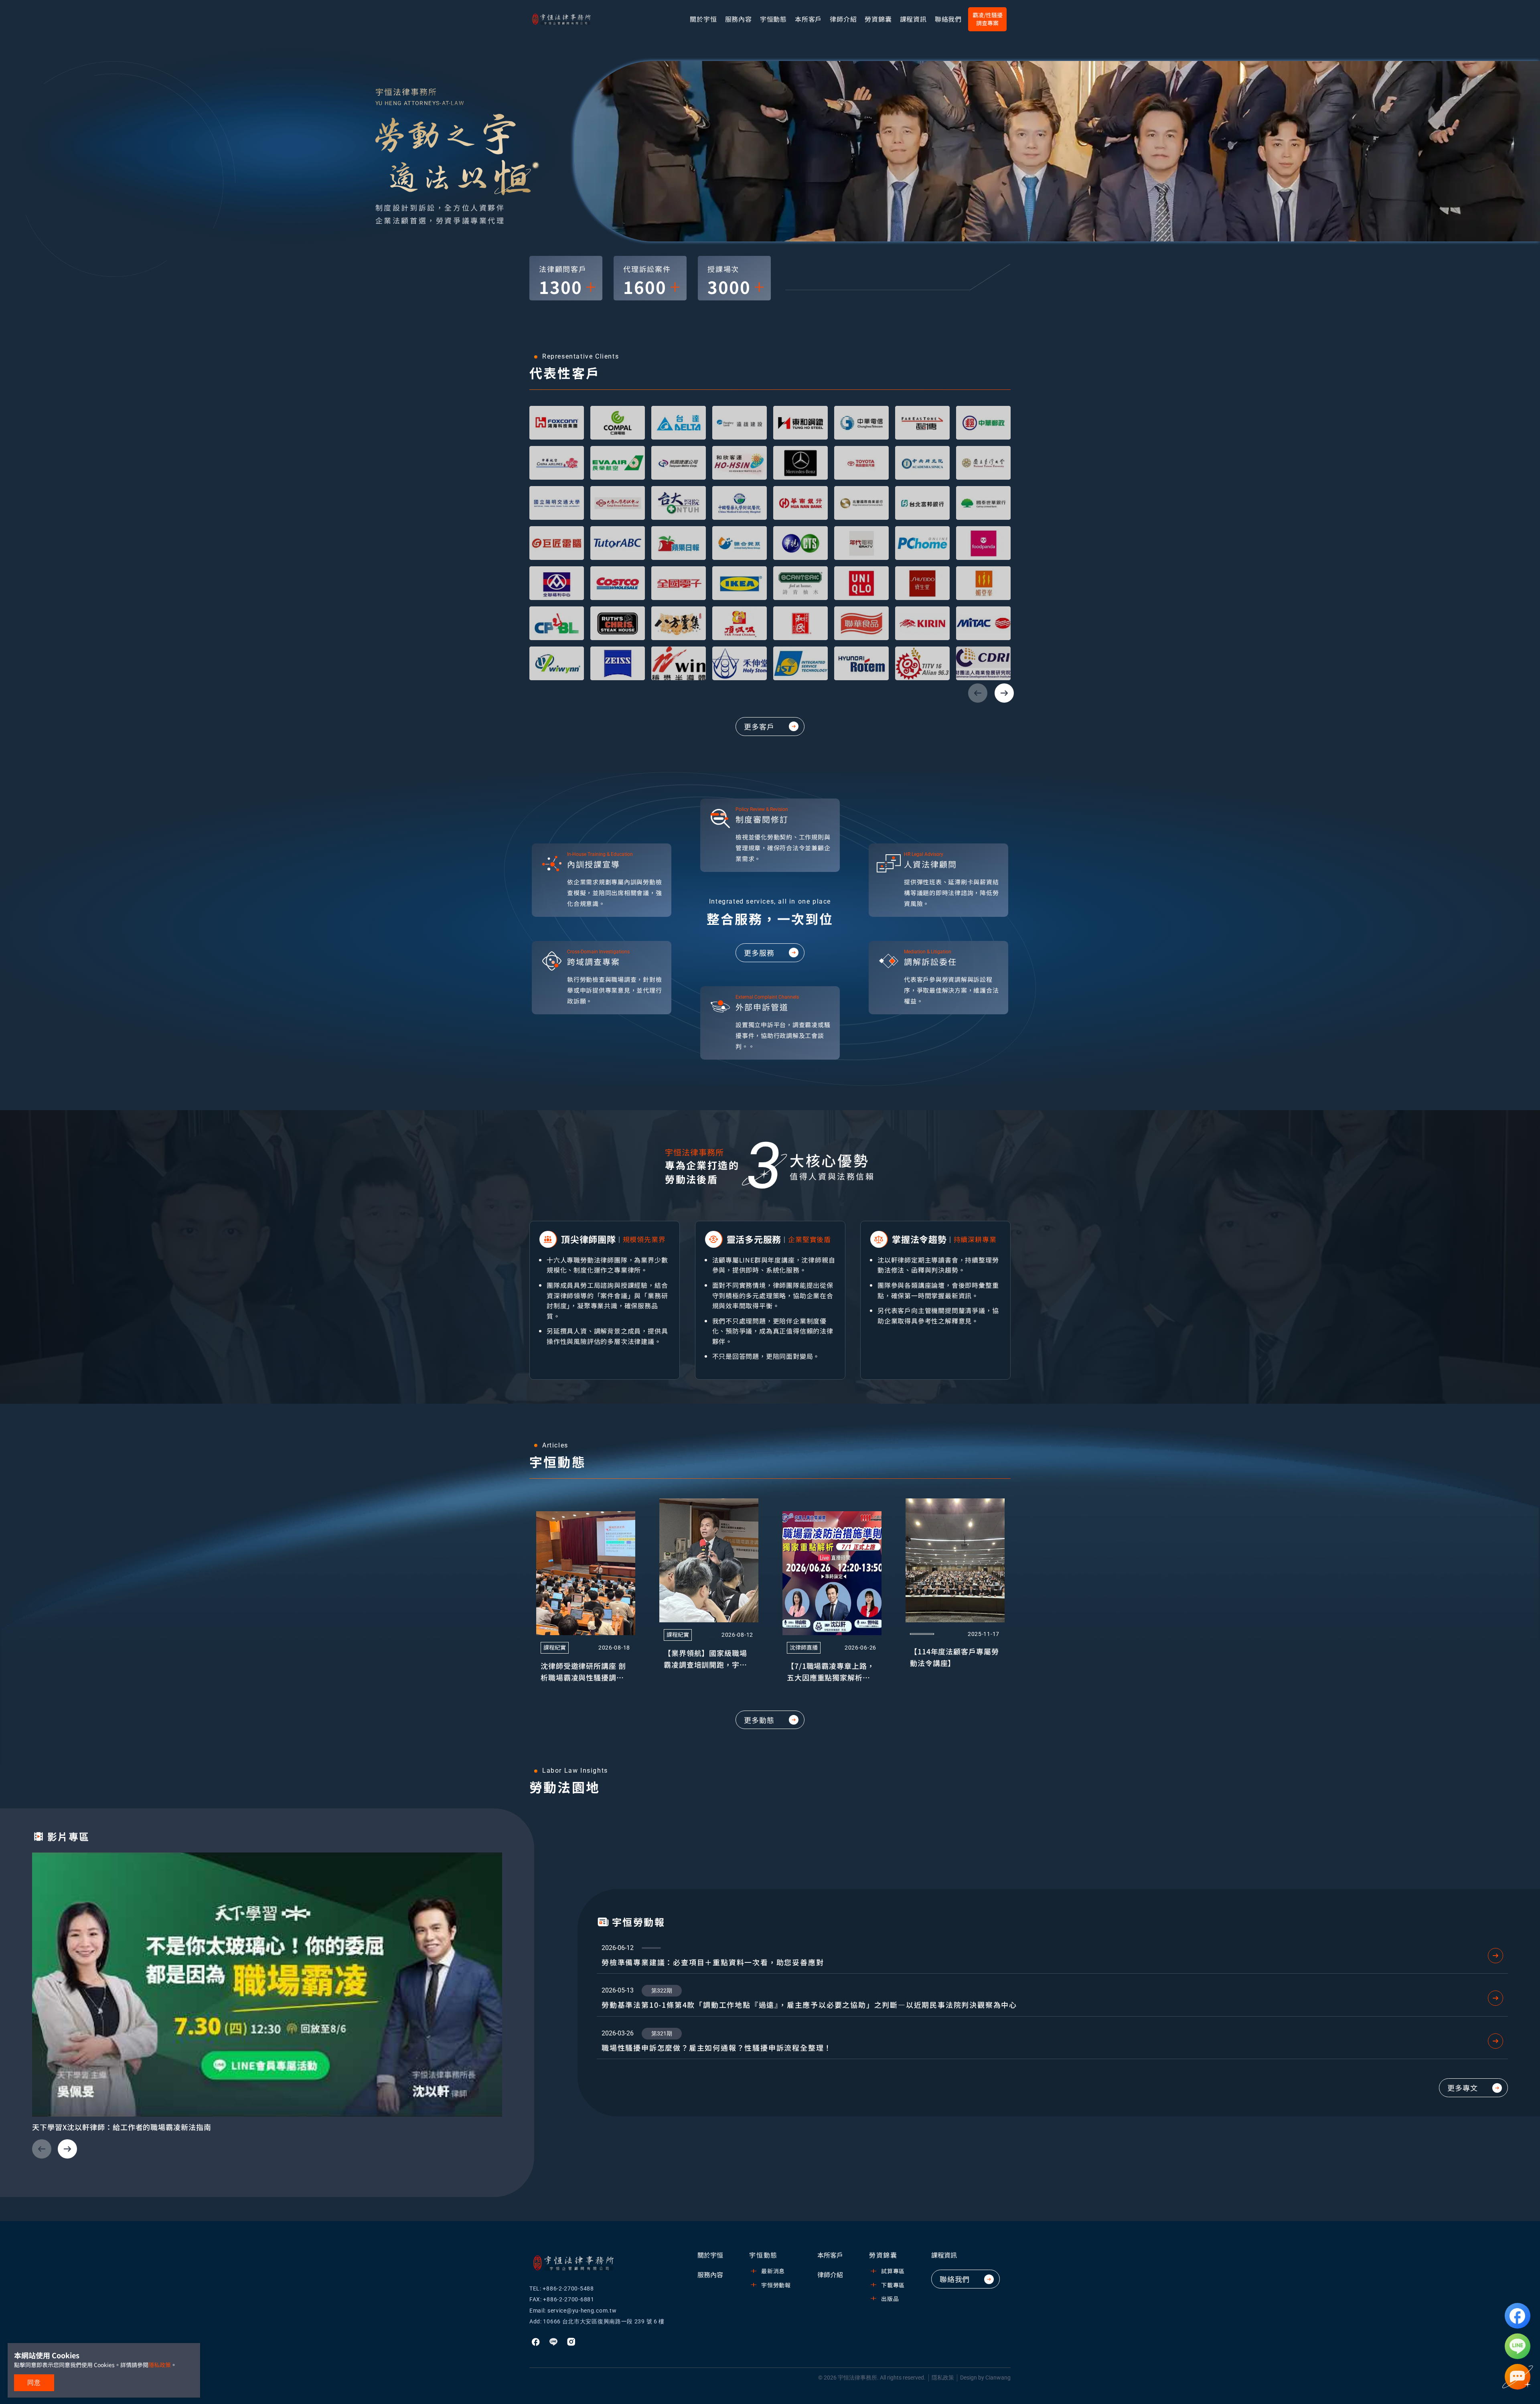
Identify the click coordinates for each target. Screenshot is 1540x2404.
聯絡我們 (948, 19)
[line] (1518, 2346)
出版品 (890, 2299)
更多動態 (759, 1720)
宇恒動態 (773, 19)
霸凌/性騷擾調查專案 (988, 19)
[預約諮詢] (1518, 2377)
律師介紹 (843, 19)
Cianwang (998, 2378)
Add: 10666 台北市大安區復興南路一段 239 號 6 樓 (597, 2321)
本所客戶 (808, 19)
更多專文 (1463, 2088)
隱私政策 (943, 2378)
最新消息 (773, 2271)
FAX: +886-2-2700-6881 (562, 2299)
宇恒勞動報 (776, 2285)
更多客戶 (759, 726)
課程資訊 (944, 2255)
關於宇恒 (703, 19)
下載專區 (893, 2285)
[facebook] (1518, 2316)
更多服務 (759, 953)
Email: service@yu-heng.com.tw (573, 2311)
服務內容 (739, 19)
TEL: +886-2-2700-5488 (562, 2288)
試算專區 (893, 2271)
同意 (34, 2383)
